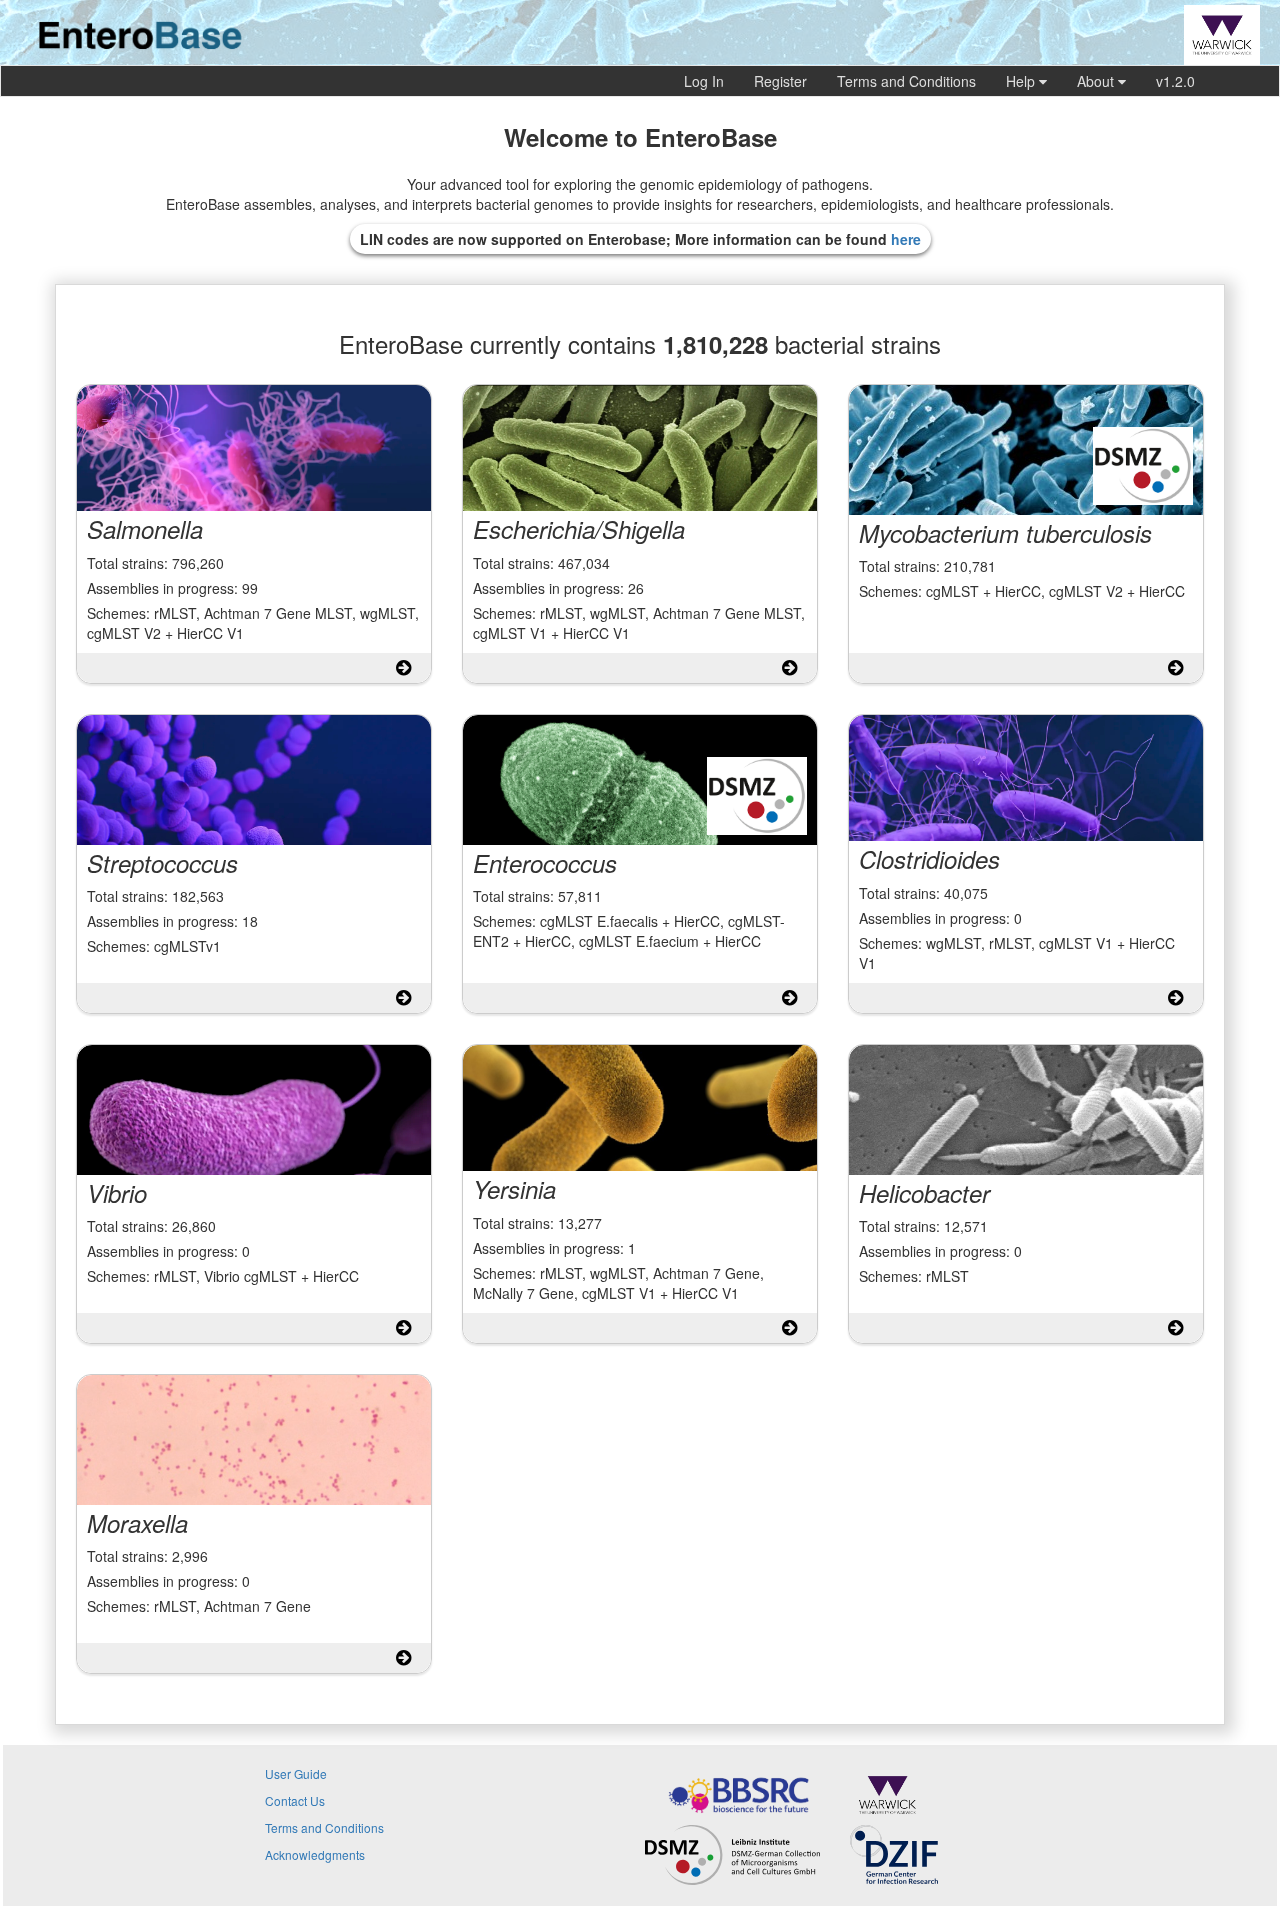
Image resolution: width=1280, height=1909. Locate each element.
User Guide (296, 1773)
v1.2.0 (1175, 81)
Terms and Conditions (906, 81)
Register (780, 81)
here (906, 239)
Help (1022, 81)
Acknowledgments (315, 1854)
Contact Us (295, 1800)
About (1097, 81)
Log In (704, 81)
